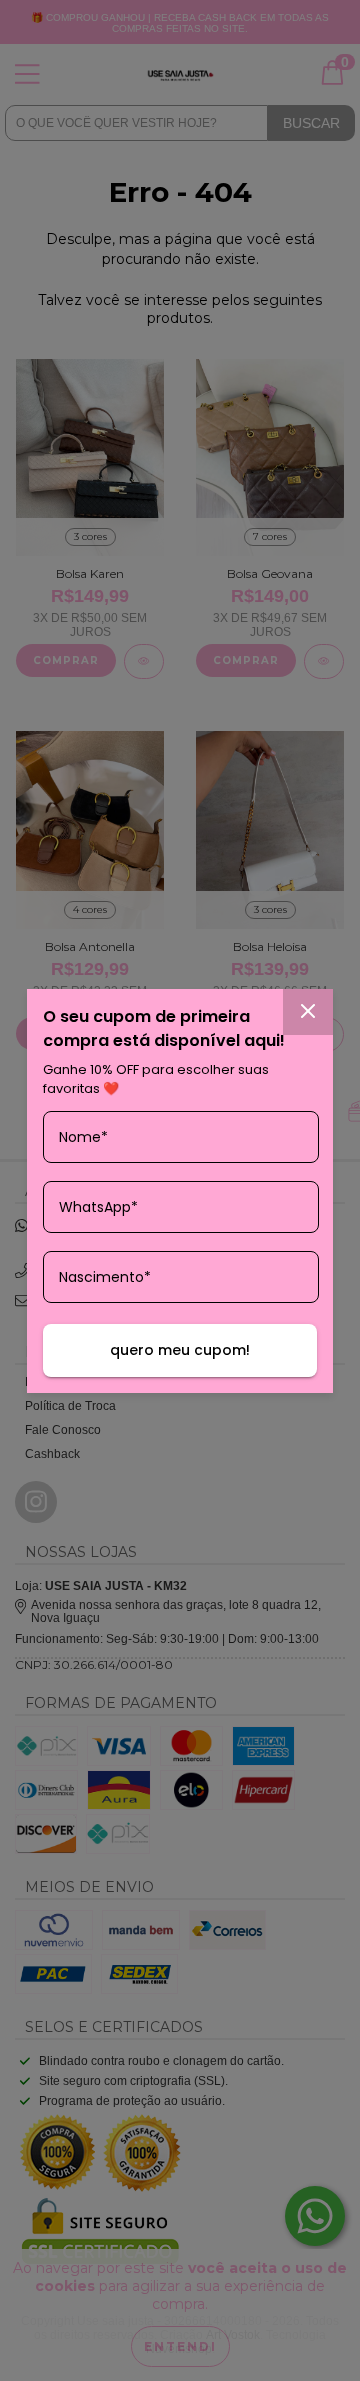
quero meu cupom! (180, 1350)
